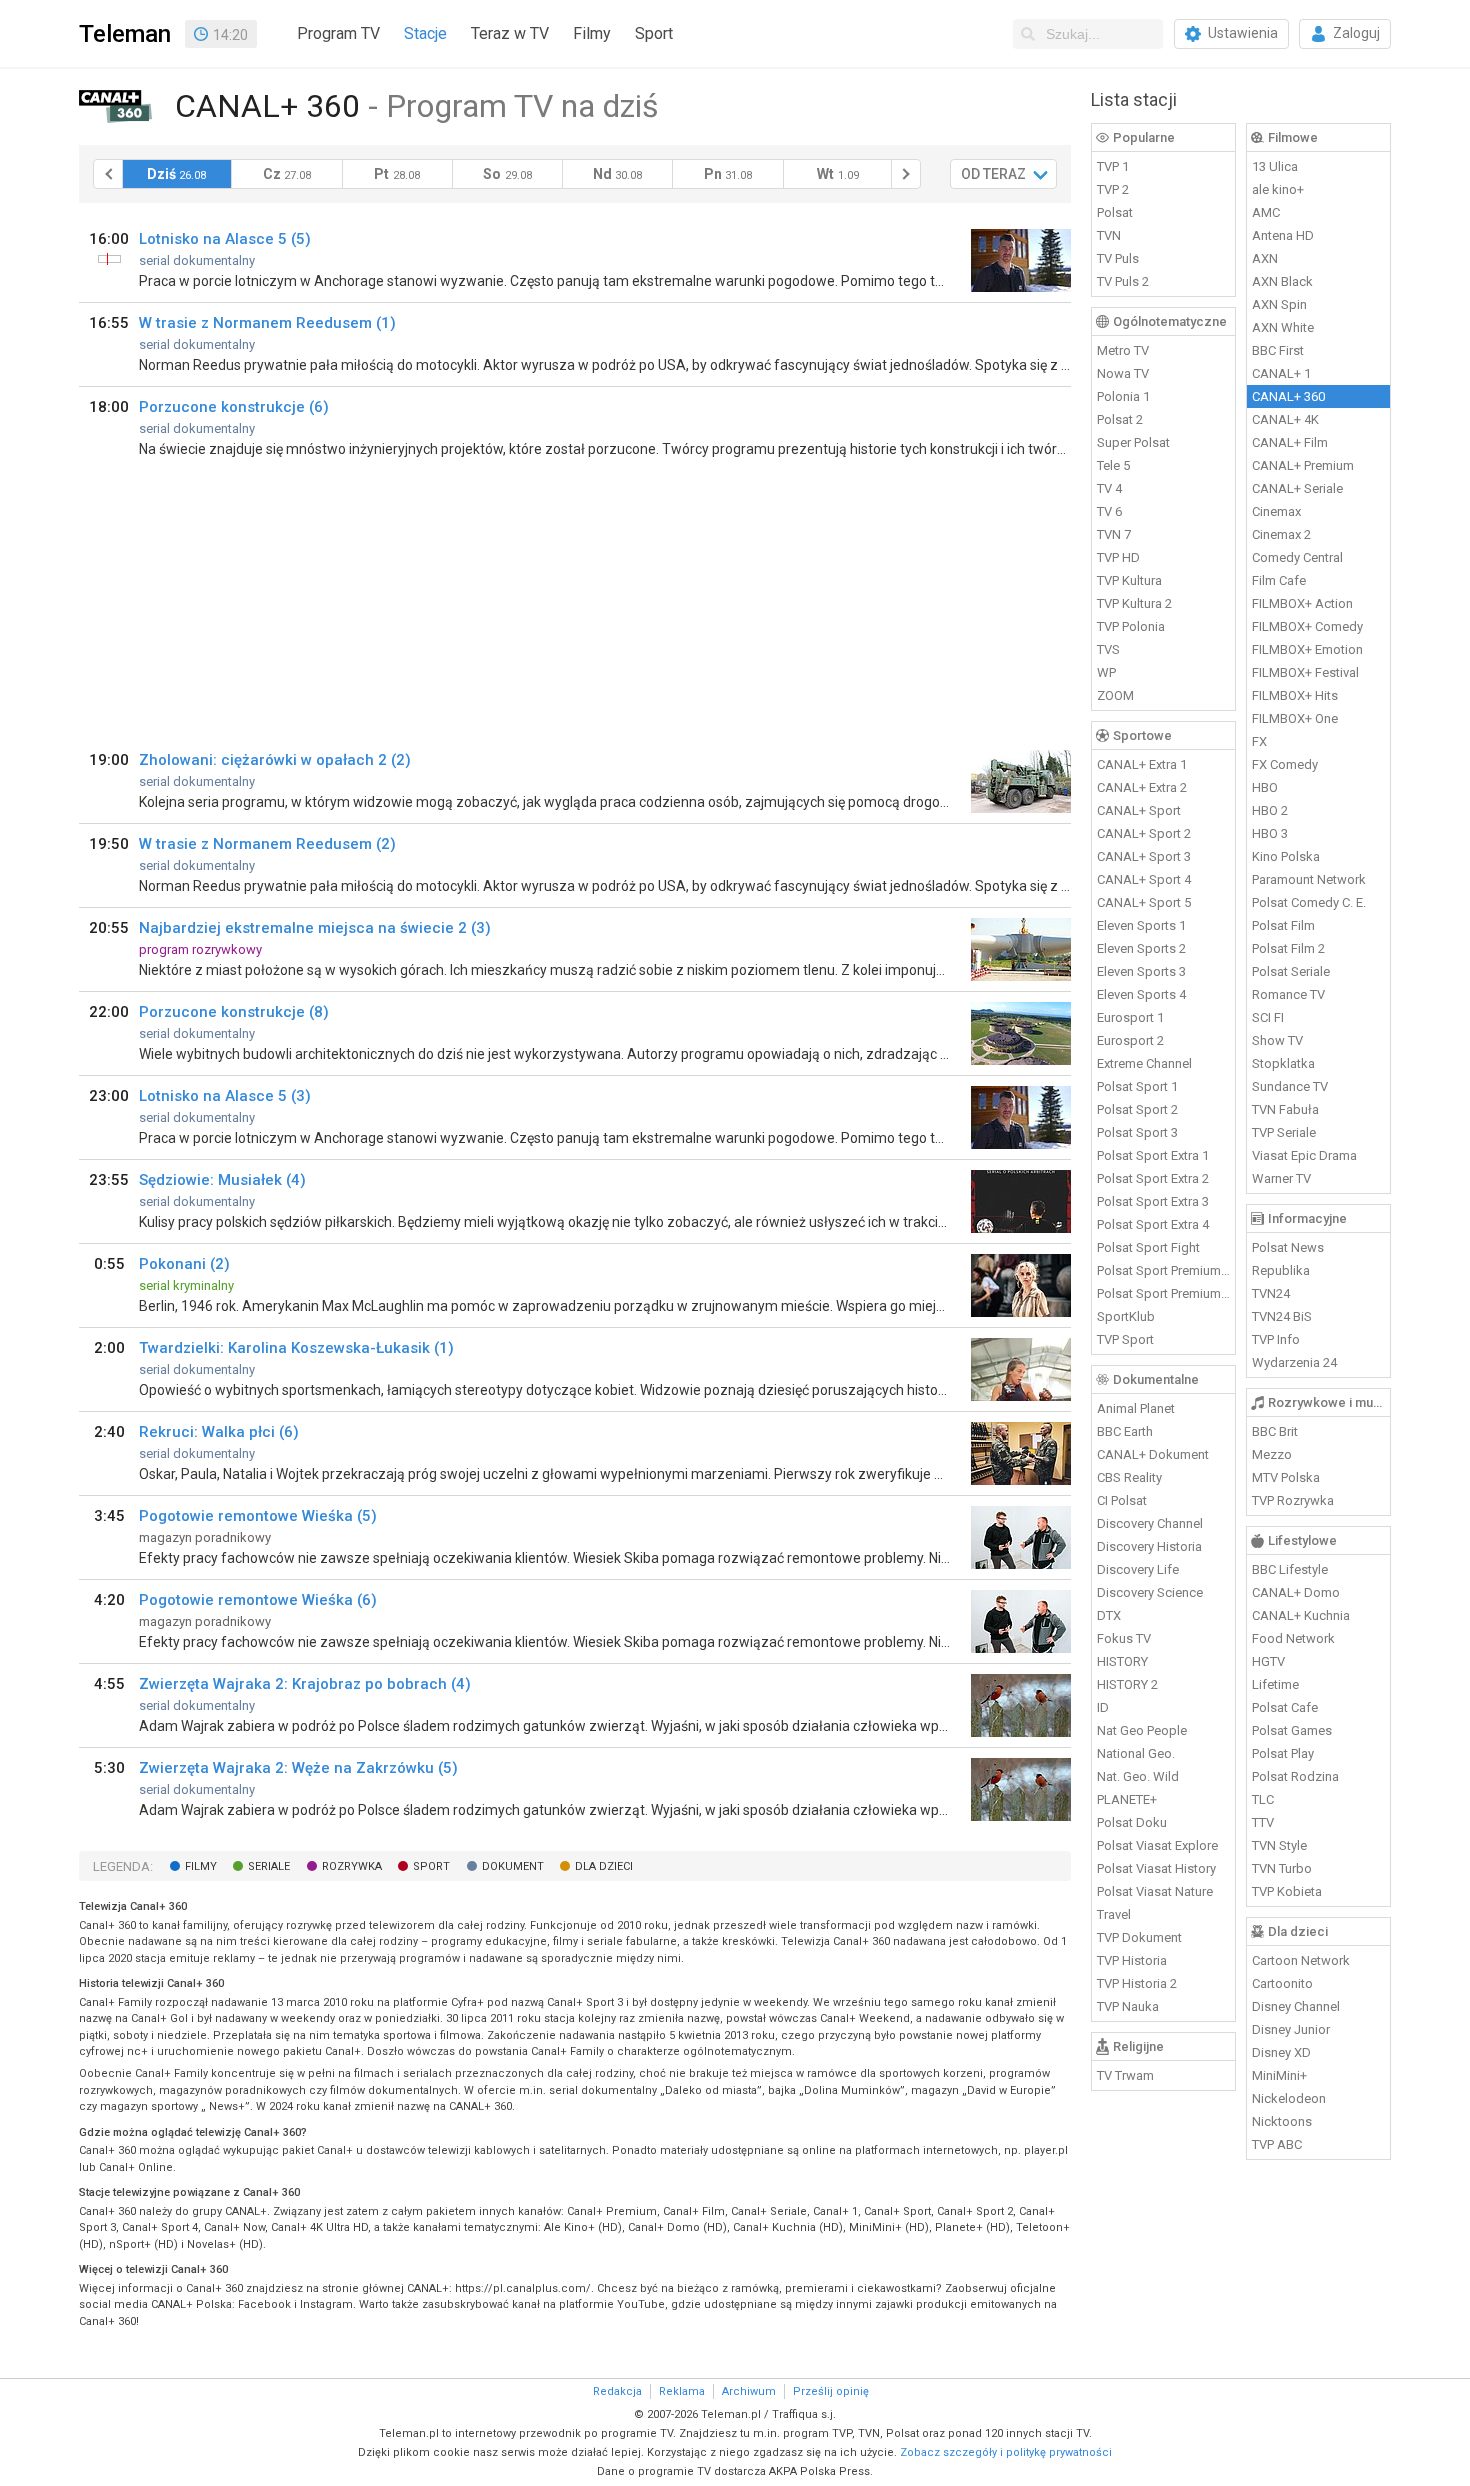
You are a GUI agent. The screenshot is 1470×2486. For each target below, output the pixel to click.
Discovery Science (1150, 1592)
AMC (1266, 212)
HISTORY (1122, 1661)
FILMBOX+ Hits (1295, 695)
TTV (1263, 1822)
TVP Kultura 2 (1134, 603)
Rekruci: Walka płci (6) (219, 1432)
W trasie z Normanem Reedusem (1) (267, 323)
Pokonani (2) (184, 1264)
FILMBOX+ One (1295, 718)
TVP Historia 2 (1137, 1983)
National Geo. (1136, 1753)
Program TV (338, 33)
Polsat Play (1283, 1753)
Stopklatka (1283, 1063)
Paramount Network (1309, 879)
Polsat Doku (1132, 1822)
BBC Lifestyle (1290, 1569)
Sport (654, 33)
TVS (1108, 649)
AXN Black (1282, 281)
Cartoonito (1282, 1983)
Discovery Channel (1150, 1523)
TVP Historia (1132, 1960)
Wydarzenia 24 (1294, 1362)
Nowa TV (1123, 373)
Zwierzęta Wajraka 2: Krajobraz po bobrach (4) (305, 1684)
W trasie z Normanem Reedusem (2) (267, 844)
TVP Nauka (1128, 2006)
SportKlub (1126, 1316)
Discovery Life (1138, 1569)
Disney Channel (1296, 2006)
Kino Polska (1286, 856)
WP (1106, 672)
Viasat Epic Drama (1304, 1155)
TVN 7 (1114, 534)
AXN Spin (1279, 304)
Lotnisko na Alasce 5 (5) (225, 239)
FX (1259, 741)
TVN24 (1271, 1293)
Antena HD (1283, 235)
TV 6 (1109, 511)
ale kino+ (1278, 189)
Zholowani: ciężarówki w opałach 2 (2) (275, 760)
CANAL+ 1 (1281, 373)
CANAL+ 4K (1285, 419)
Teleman (125, 34)
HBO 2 (1270, 810)
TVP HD (1118, 557)
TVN (1109, 235)
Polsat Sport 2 (1137, 1109)
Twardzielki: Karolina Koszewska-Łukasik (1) (296, 1348)
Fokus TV (1124, 1638)
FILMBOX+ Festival (1305, 672)
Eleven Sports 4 (1141, 994)
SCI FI (1268, 1017)
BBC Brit (1275, 1431)
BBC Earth (1125, 1431)
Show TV (1277, 1040)
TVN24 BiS (1282, 1316)
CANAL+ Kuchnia (1301, 1615)
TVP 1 (1113, 166)
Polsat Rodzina (1295, 1776)
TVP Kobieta (1287, 1891)
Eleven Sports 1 (1141, 925)
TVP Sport (1125, 1339)
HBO (1265, 787)
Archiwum (749, 2391)
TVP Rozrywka (1293, 1500)
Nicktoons (1282, 2121)
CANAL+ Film (1290, 442)
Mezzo (1272, 1454)
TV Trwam (1125, 2075)
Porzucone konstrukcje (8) (234, 1012)
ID (1103, 1707)
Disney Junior (1291, 2029)
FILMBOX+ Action (1302, 603)
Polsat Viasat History (1156, 1868)
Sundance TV (1290, 1086)
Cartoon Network (1301, 1960)
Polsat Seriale (1291, 971)
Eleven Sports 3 (1141, 971)
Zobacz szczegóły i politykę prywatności (1006, 2452)
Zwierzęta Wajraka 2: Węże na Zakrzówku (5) (298, 1768)
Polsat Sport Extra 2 (1153, 1178)
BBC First (1278, 350)
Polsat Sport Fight (1148, 1247)
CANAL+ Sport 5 (1144, 902)
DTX (1109, 1615)
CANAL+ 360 (1288, 396)
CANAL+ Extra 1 (1142, 764)
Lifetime (1275, 1684)
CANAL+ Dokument (1153, 1454)
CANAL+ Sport (1139, 810)
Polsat (1115, 212)
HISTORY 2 (1127, 1684)
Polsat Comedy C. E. (1309, 902)
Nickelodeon (1289, 2098)
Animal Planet (1136, 1408)
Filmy (592, 33)
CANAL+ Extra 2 (1142, 787)
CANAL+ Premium (1303, 465)
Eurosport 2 (1130, 1040)
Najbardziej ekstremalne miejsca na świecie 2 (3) (315, 928)
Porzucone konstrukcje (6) (234, 407)
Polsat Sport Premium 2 (1164, 1293)
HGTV (1268, 1661)
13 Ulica (1275, 166)
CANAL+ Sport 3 (1144, 856)
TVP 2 (1113, 189)
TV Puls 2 (1123, 281)
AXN (1265, 258)
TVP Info (1276, 1339)
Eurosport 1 (1130, 1017)
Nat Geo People (1142, 1730)
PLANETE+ (1127, 1799)
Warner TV (1281, 1178)
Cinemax (1276, 511)
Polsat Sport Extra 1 (1153, 1155)
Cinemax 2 (1281, 534)
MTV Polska (1286, 1477)
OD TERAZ (993, 174)
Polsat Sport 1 (1137, 1086)
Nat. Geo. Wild (1138, 1776)
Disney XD (1281, 2052)
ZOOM (1115, 695)
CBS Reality (1129, 1477)
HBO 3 (1270, 833)
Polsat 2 (1120, 419)
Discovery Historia (1149, 1546)
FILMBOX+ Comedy (1307, 626)
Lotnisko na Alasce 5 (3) (225, 1096)
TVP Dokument (1139, 1937)
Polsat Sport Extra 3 (1153, 1201)
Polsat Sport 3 (1137, 1132)
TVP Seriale (1284, 1132)
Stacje (425, 33)
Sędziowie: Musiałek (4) (222, 1180)
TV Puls (1118, 258)
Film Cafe (1279, 580)
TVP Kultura (1129, 580)
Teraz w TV (510, 33)
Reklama (682, 2391)
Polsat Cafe (1285, 1707)
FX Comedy (1285, 764)
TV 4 (1109, 488)
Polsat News (1288, 1247)
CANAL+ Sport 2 (1144, 833)
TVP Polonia (1131, 626)
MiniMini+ (1279, 2075)
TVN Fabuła (1285, 1109)
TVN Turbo (1282, 1868)
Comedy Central (1297, 557)
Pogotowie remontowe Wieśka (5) (258, 1516)
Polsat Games (1292, 1730)
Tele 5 (1113, 465)
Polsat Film (1283, 925)
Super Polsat (1133, 442)
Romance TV (1288, 994)
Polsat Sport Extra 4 (1153, 1224)
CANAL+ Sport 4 (1144, 879)
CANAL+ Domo (1296, 1592)
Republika (1281, 1270)
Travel (1114, 1914)
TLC (1263, 1799)
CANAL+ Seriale (1297, 488)
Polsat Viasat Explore (1157, 1845)
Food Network (1293, 1638)
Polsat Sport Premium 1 (1164, 1270)
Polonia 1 (1123, 396)
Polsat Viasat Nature (1155, 1891)
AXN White (1283, 327)
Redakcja (617, 2391)
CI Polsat (1122, 1500)
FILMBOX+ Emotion (1307, 649)
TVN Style (1279, 1845)
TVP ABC (1277, 2144)
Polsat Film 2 (1288, 948)
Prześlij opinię (831, 2391)
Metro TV (1123, 350)
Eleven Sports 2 (1141, 948)
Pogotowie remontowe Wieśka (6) (258, 1600)
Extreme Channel (1144, 1063)
